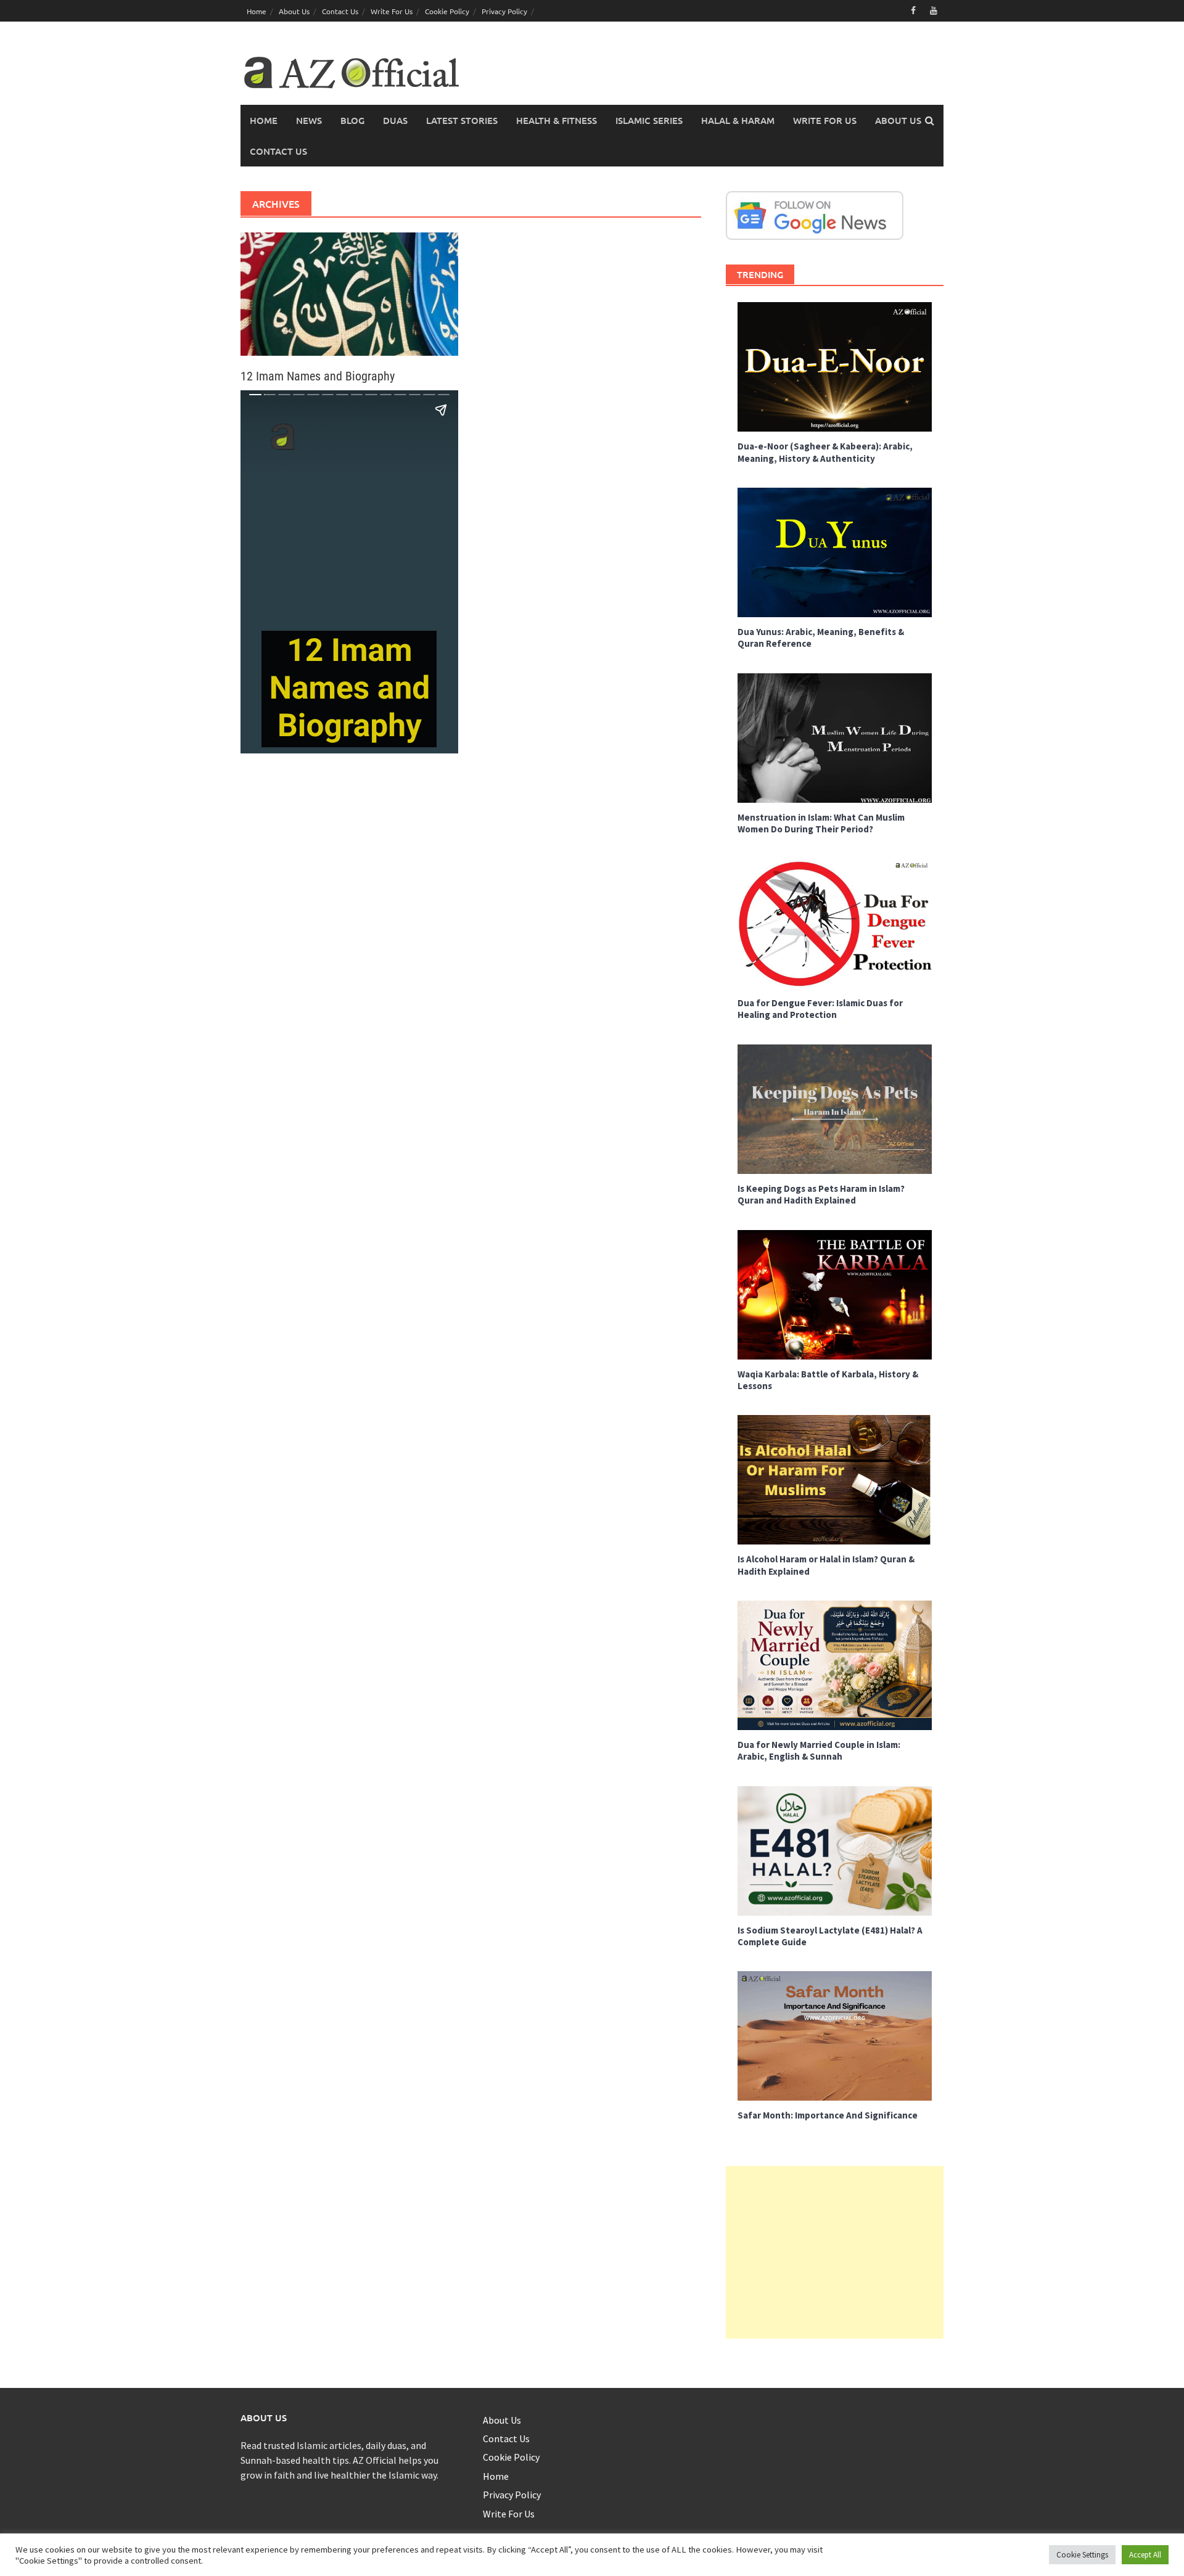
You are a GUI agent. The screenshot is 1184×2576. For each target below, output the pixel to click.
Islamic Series (649, 120)
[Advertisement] (835, 2252)
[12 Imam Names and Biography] (349, 293)
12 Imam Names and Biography (318, 376)
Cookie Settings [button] (1082, 2555)
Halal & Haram (738, 120)
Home (257, 11)
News (309, 120)
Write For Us (392, 11)
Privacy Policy (504, 11)
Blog (352, 120)
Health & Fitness (557, 120)
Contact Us (340, 11)
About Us (294, 11)
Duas (395, 120)
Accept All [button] (1145, 2555)
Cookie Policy (447, 11)
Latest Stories (462, 120)
